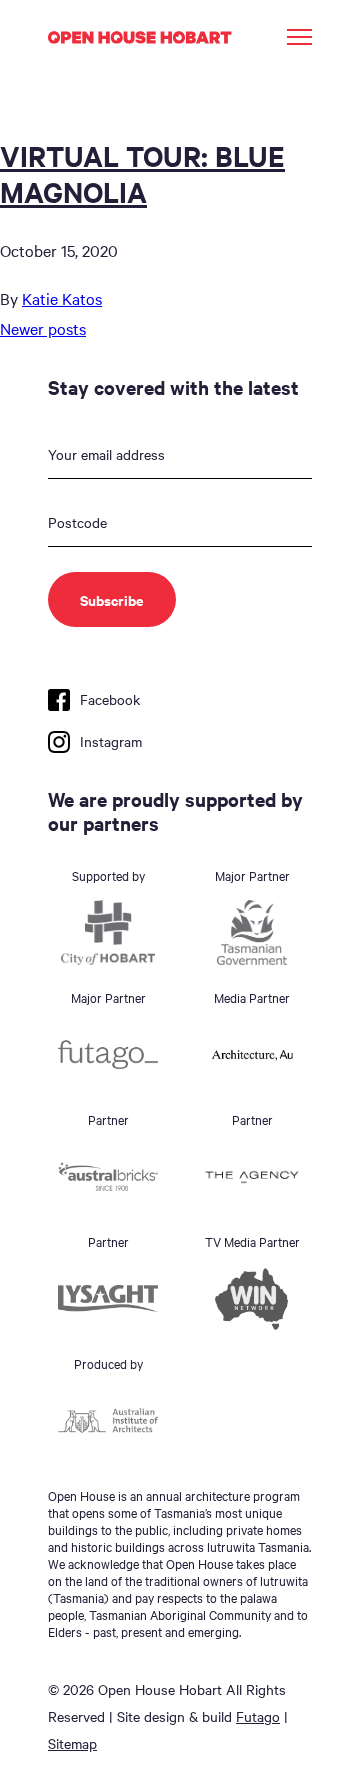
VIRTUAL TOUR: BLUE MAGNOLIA (142, 173)
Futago (258, 1716)
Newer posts (43, 328)
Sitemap (72, 1743)
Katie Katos (62, 298)
